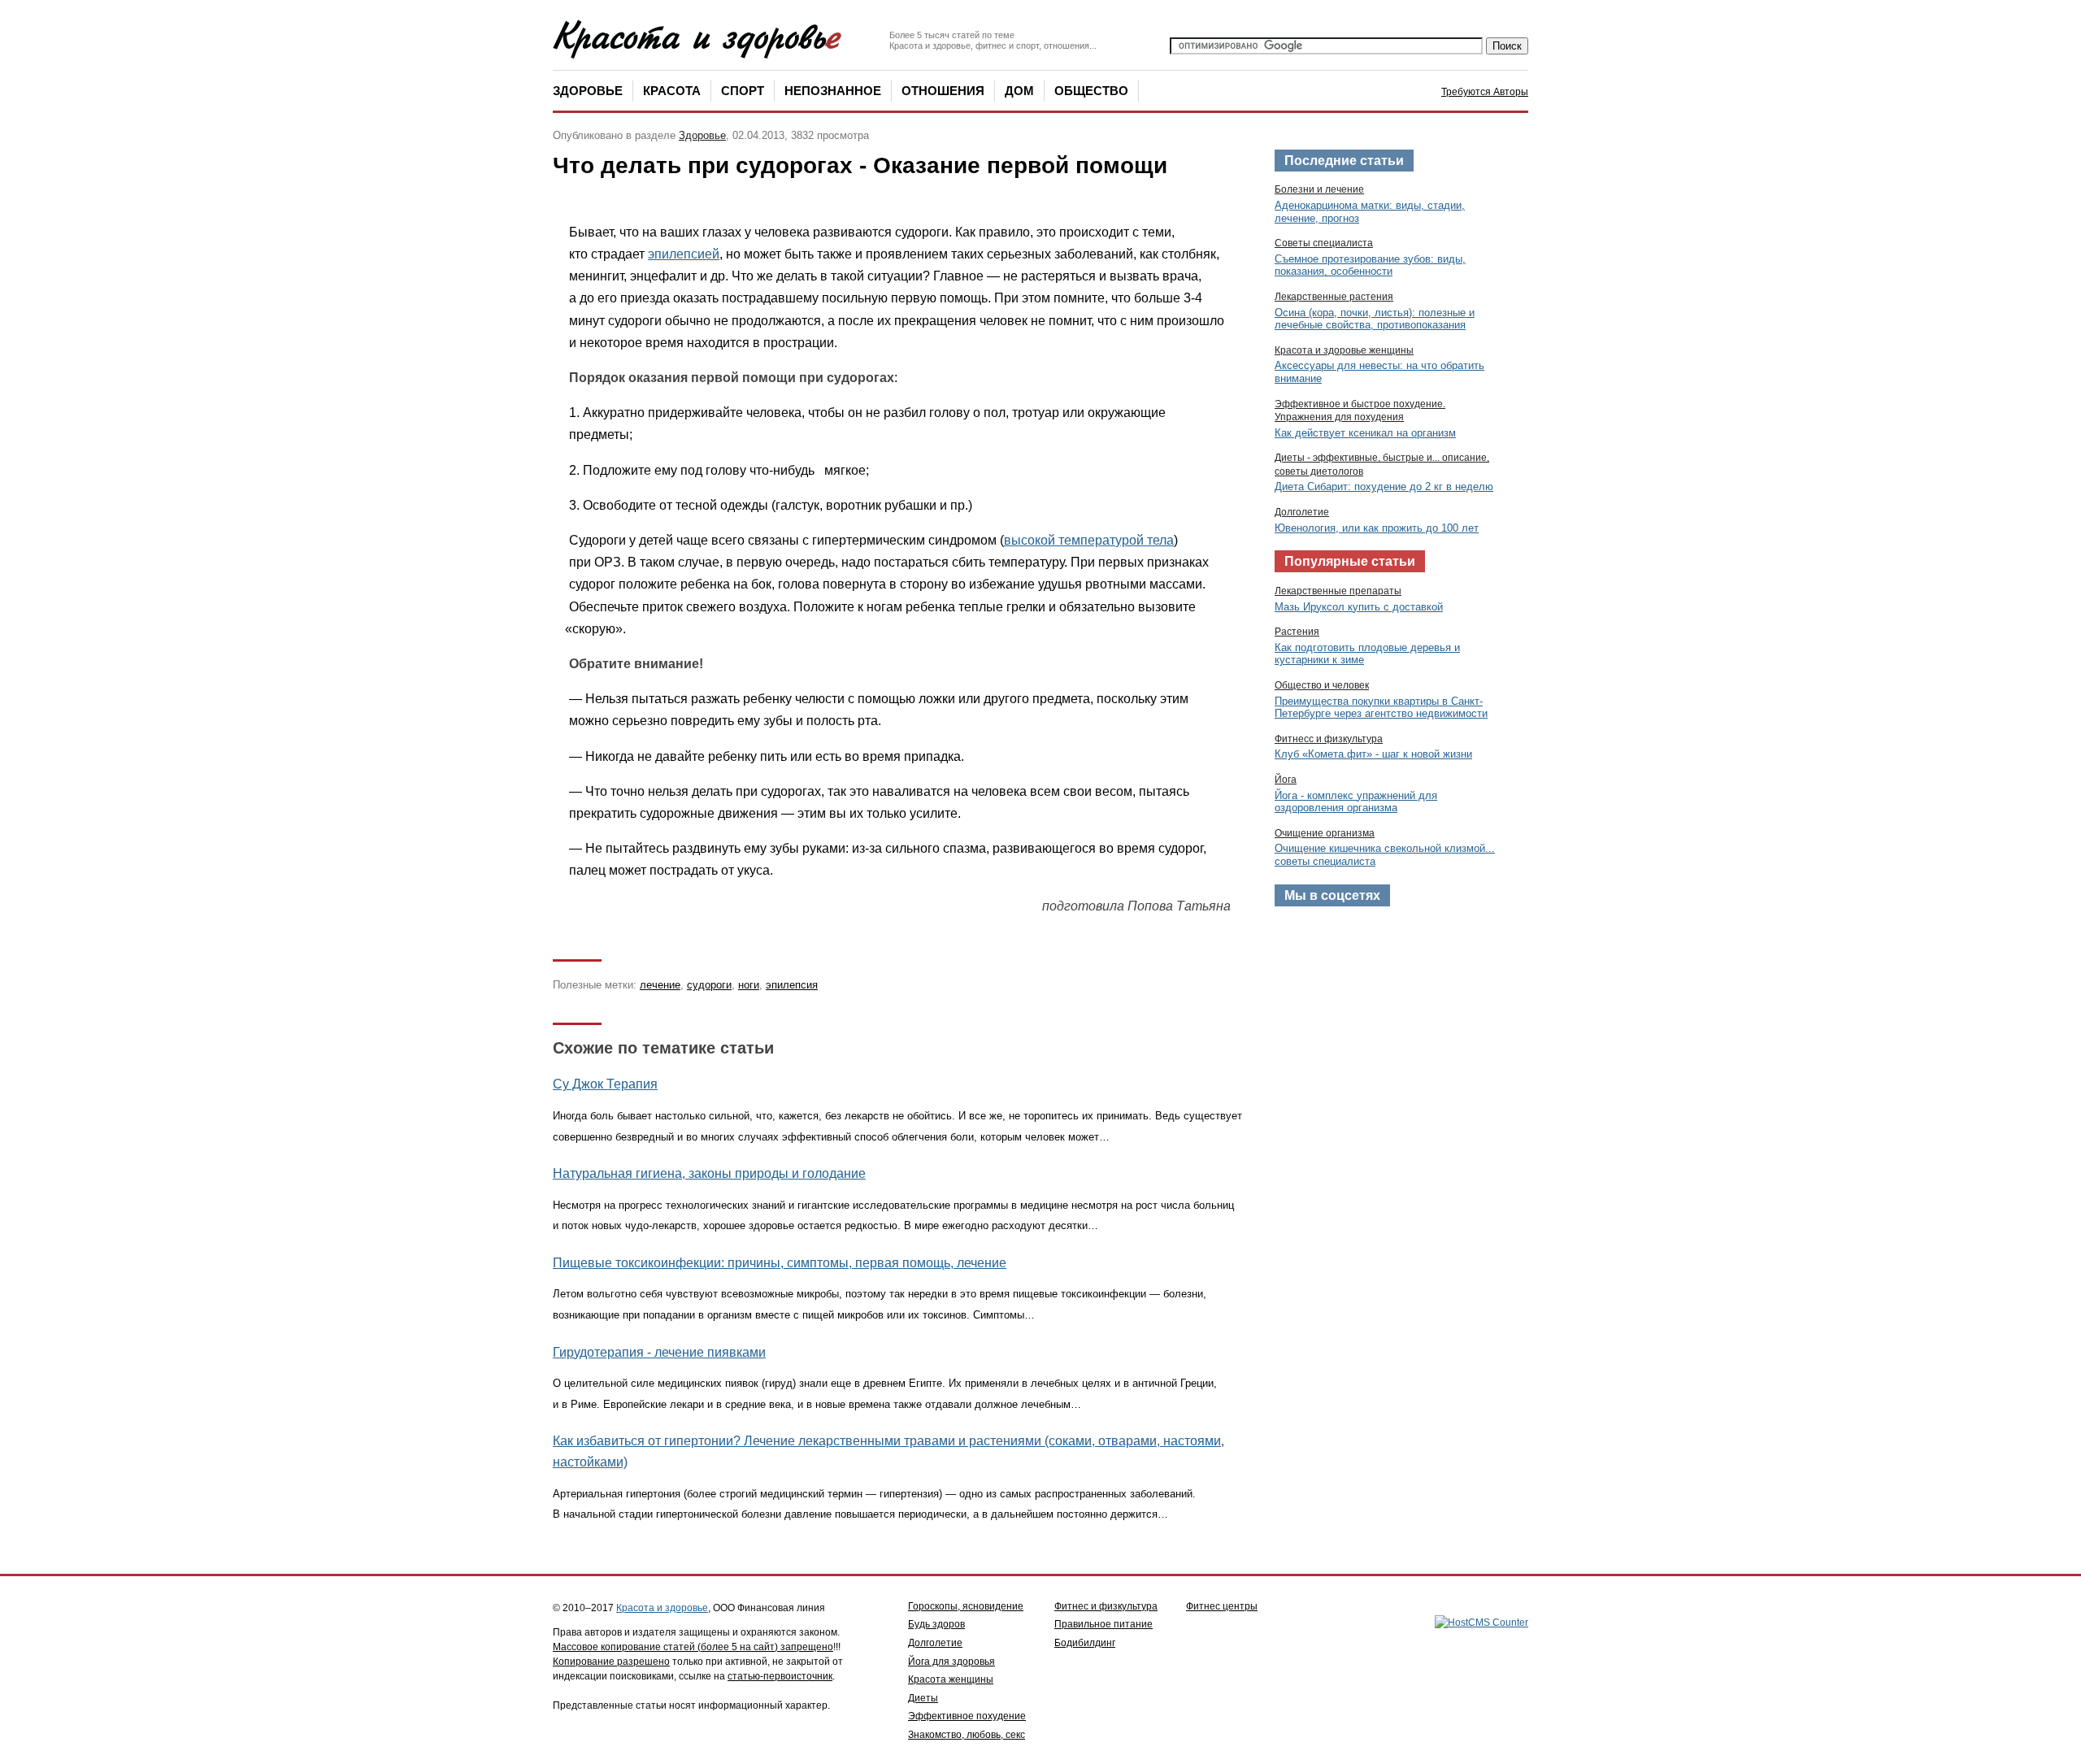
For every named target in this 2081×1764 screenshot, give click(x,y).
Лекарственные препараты (1338, 591)
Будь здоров (936, 1624)
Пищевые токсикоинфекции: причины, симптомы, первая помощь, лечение (780, 1263)
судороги (709, 985)
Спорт (743, 91)
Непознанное (833, 91)
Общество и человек (1322, 685)
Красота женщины (951, 1679)
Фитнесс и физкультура (1329, 739)
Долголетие (1302, 512)
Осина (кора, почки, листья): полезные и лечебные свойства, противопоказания (1375, 319)
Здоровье (588, 91)
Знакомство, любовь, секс (967, 1735)
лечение (660, 985)
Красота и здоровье (662, 1608)
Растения (1297, 632)
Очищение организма (1325, 833)
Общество (1091, 91)
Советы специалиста (1324, 243)
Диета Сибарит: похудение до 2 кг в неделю (1384, 487)
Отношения (943, 91)
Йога (1286, 780)
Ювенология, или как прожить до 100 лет (1377, 528)
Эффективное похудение (967, 1716)
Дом (1019, 91)
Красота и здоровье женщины (1344, 350)
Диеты (923, 1698)
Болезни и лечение (1319, 189)
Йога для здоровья (951, 1662)
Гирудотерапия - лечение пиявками (659, 1352)
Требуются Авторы (1485, 92)
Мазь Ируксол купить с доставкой (1359, 607)
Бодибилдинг (1085, 1643)
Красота (672, 91)
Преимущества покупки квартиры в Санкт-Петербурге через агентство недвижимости (1381, 708)
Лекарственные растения (1334, 297)
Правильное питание (1103, 1624)
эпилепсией (684, 254)
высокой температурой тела (1089, 540)
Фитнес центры (1222, 1606)
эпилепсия (792, 985)
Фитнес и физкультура (1106, 1606)
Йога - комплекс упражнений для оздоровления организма (1356, 802)
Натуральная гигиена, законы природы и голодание (709, 1173)
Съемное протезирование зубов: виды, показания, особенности (1370, 265)
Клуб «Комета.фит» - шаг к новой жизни (1373, 754)
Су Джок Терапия (605, 1084)
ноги (749, 985)
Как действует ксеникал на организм (1365, 433)
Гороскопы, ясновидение (966, 1606)
